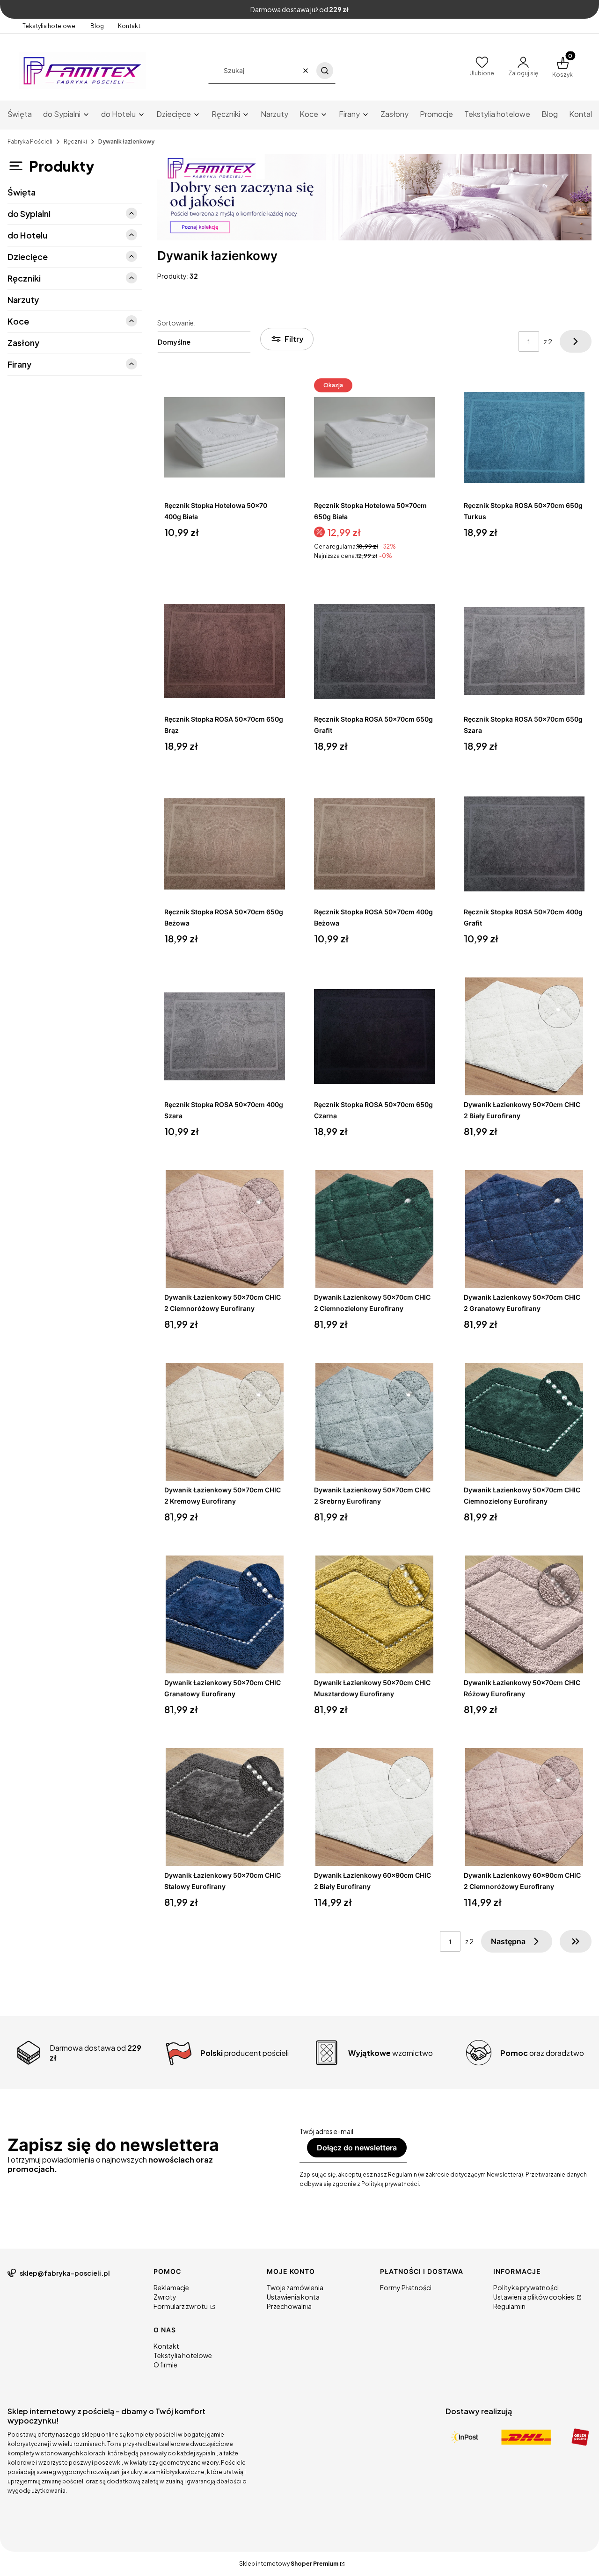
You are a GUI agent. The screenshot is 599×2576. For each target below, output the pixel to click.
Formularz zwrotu (181, 2306)
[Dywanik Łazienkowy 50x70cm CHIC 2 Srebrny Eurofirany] (374, 1422)
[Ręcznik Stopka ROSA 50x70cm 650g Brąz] (225, 651)
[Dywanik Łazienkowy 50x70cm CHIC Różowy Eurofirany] (524, 1614)
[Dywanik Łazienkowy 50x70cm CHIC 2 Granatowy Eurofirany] (524, 1229)
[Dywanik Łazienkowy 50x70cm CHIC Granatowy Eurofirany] (225, 1614)
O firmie (165, 2365)
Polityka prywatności (526, 2287)
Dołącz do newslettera (357, 2148)
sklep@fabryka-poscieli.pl (65, 2273)
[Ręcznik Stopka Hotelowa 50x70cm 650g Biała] (374, 437)
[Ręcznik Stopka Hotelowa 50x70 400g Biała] (225, 437)
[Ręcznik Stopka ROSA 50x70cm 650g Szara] (524, 651)
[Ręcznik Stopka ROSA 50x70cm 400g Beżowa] (374, 844)
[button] (325, 71)
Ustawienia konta (293, 2297)
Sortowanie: (176, 323)
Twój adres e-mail (326, 2131)
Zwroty (165, 2297)
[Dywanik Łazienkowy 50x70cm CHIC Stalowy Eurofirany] (225, 1807)
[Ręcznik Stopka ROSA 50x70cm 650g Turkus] (524, 437)
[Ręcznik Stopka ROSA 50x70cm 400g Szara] (225, 1036)
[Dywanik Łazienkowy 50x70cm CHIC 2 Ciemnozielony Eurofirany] (374, 1229)
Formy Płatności (406, 2287)
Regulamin (509, 2306)
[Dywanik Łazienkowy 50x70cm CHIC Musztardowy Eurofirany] (374, 1614)
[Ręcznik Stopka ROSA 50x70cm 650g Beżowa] (225, 844)
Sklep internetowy (289, 2564)
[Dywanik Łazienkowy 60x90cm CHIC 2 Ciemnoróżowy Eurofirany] (524, 1807)
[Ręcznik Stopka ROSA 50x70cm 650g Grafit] (374, 651)
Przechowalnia (289, 2306)
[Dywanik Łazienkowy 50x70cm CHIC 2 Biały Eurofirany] (524, 1036)
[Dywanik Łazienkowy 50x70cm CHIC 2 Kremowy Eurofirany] (225, 1422)
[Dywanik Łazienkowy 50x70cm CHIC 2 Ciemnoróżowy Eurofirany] (225, 1229)
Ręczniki (75, 141)
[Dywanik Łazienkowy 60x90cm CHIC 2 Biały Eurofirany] (374, 1807)
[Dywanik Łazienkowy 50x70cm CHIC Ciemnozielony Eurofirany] (524, 1422)
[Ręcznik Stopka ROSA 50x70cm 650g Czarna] (374, 1036)
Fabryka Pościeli (30, 141)
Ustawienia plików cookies (534, 2297)
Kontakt (129, 26)
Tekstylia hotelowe (49, 26)
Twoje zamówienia (295, 2287)
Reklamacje (171, 2287)
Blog (97, 26)
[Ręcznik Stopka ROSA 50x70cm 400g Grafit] (524, 844)
